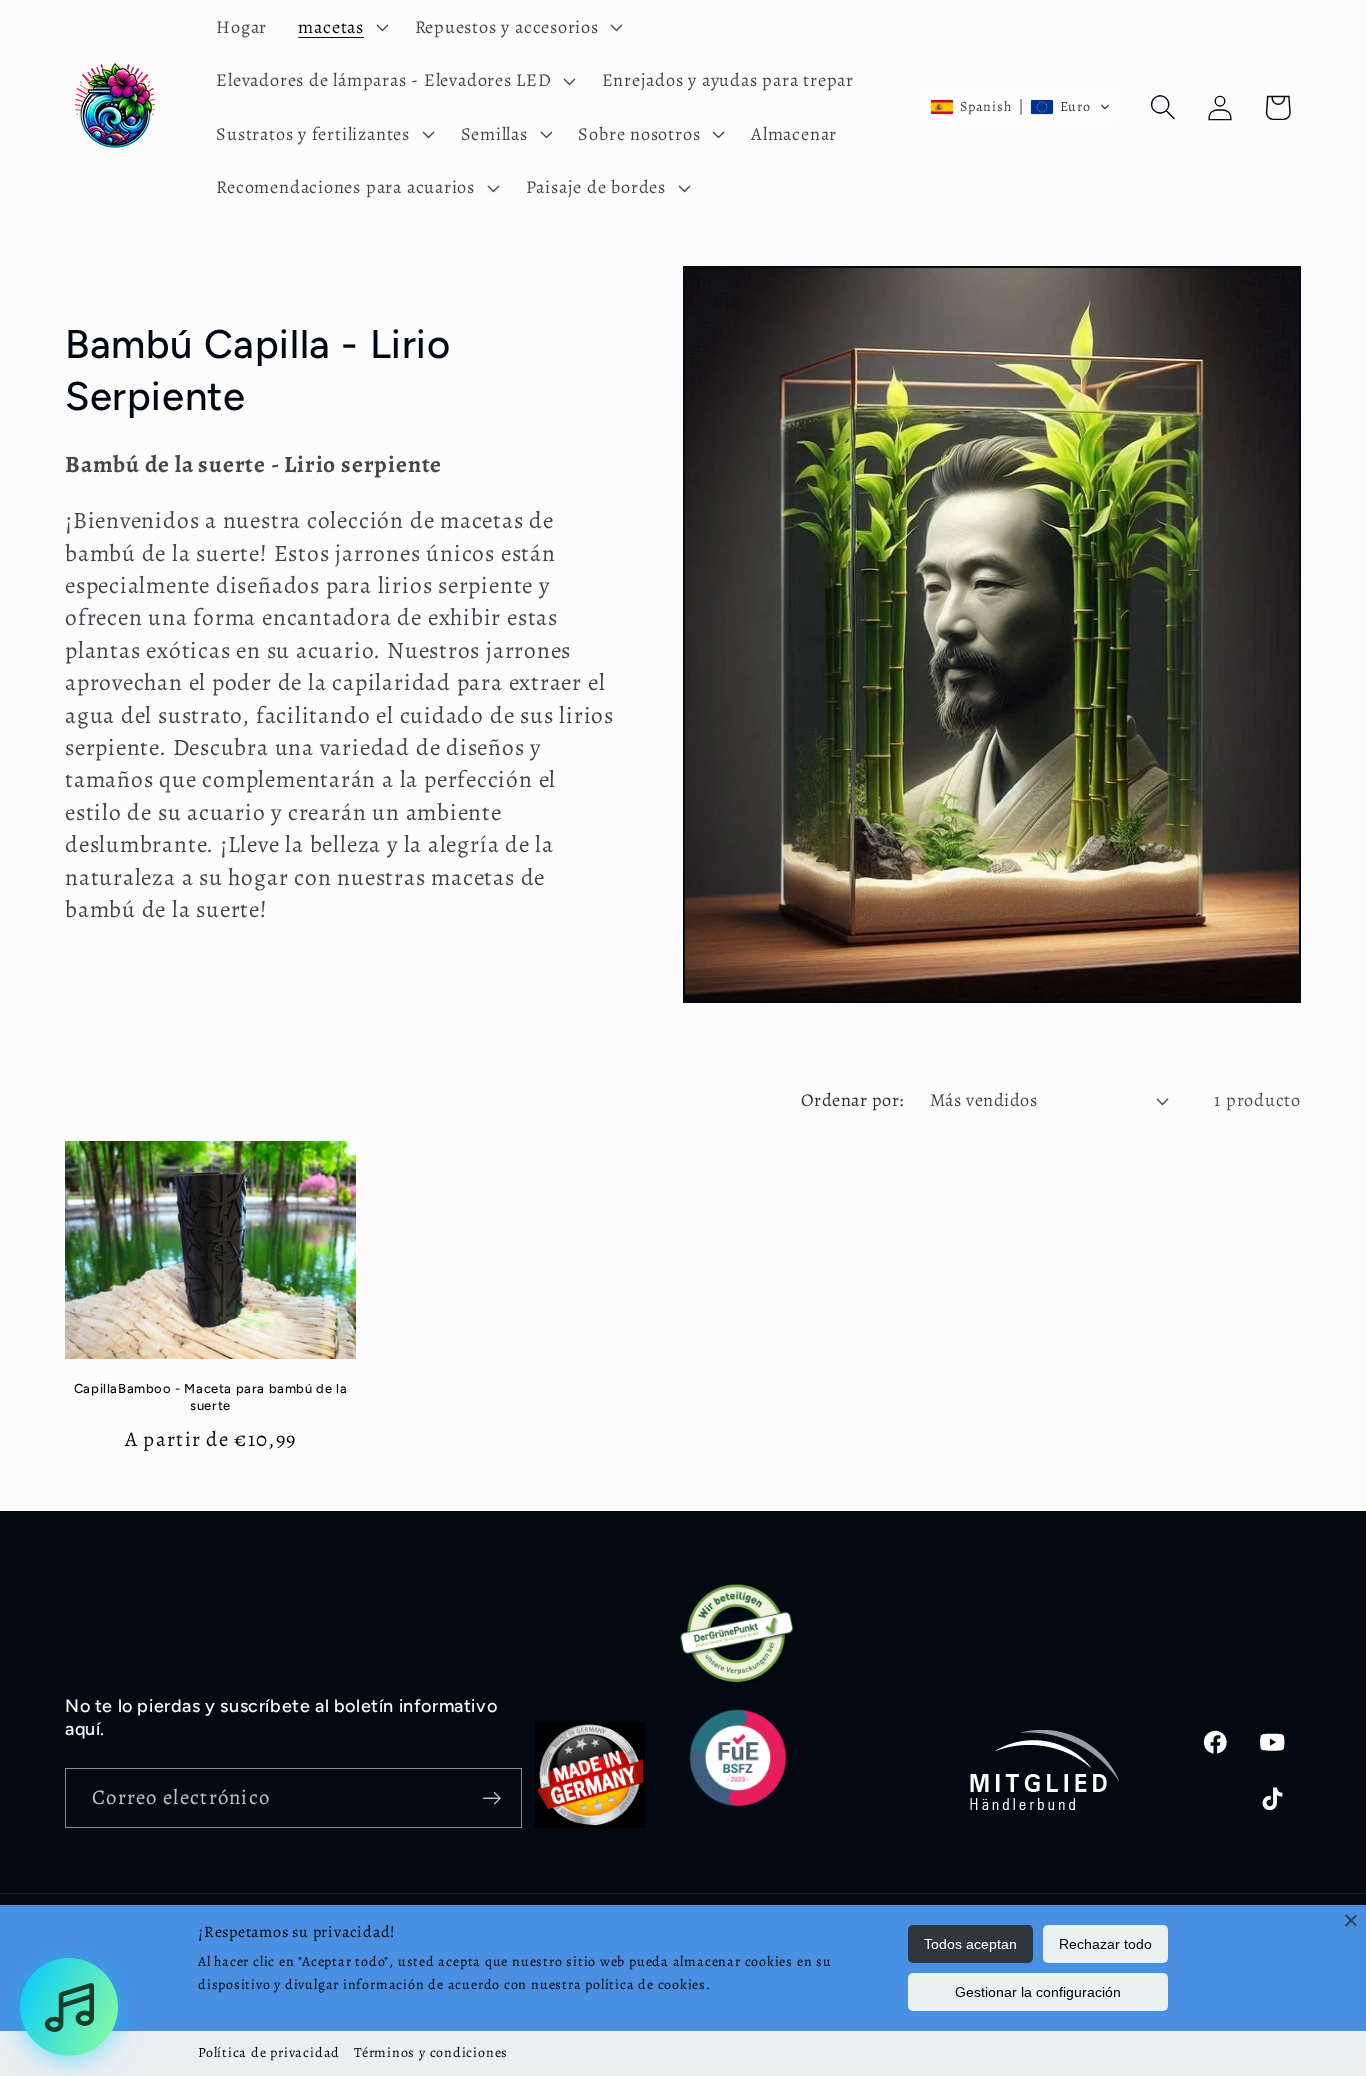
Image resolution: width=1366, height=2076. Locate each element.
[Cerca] (1351, 1920)
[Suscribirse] (492, 1798)
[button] (341, 27)
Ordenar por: (852, 1100)
